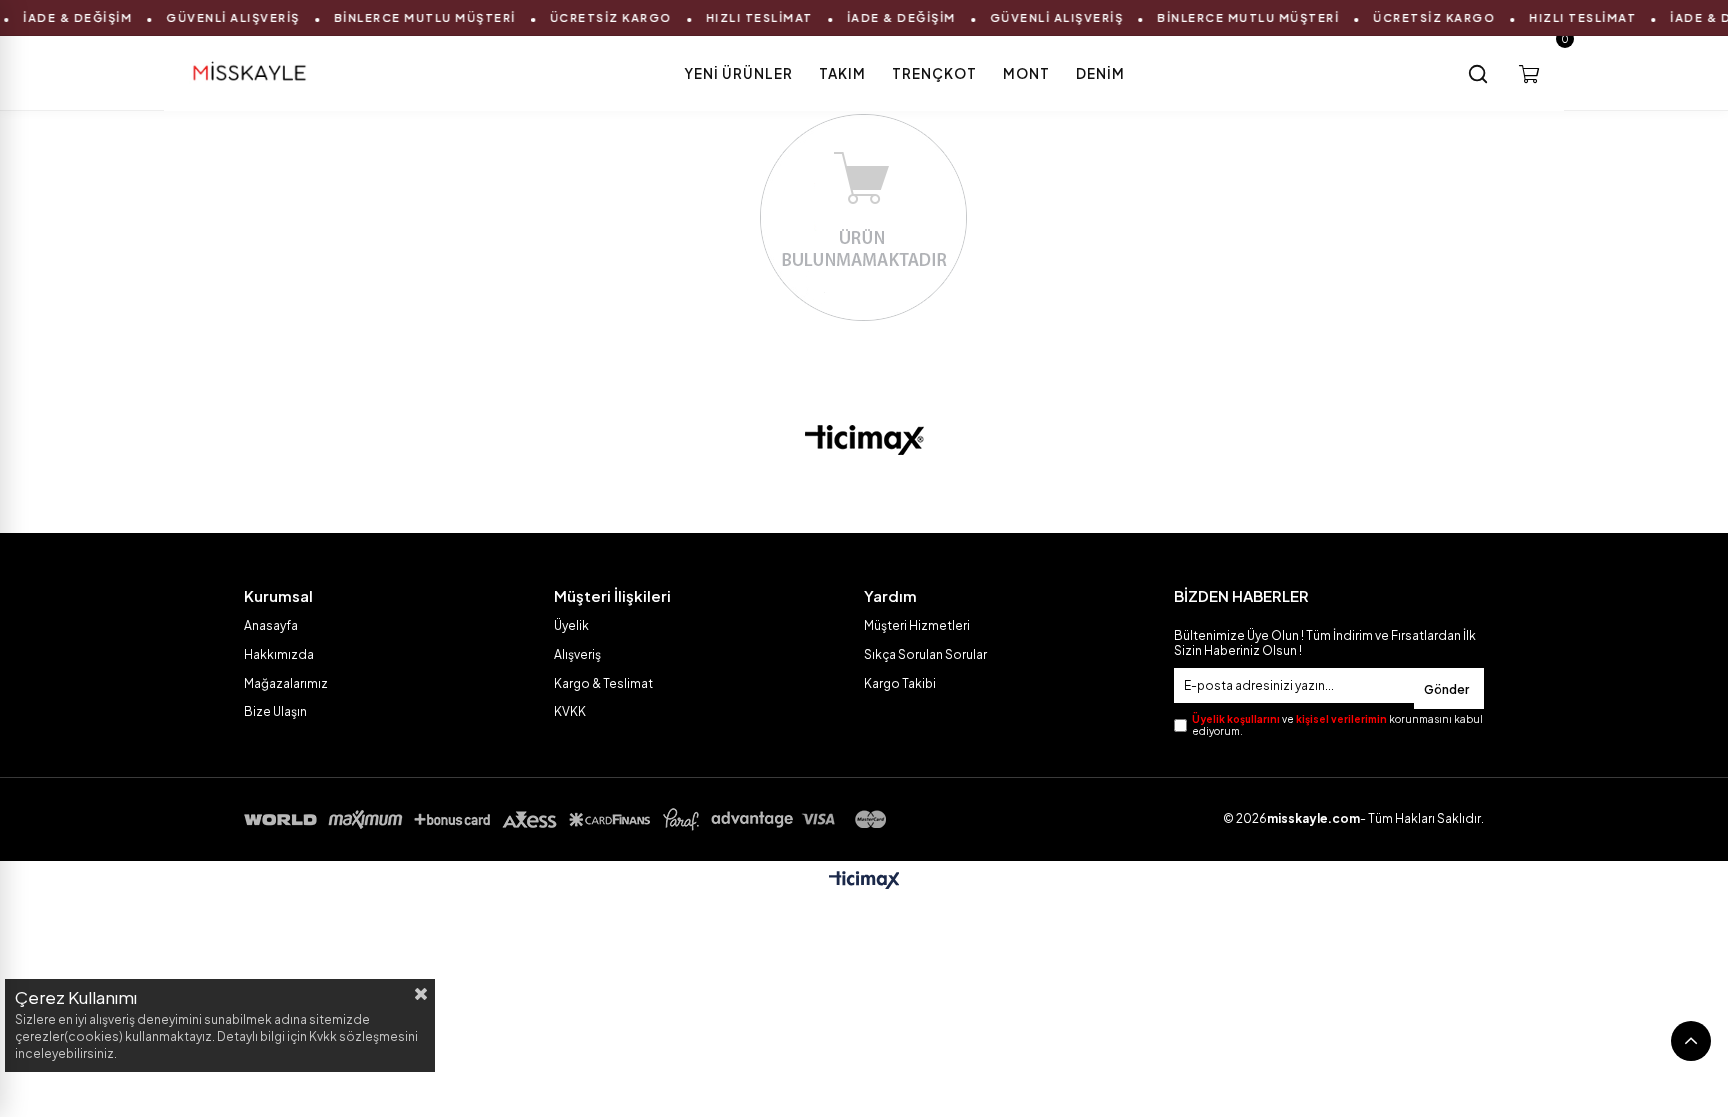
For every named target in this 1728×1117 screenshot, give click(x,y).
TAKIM (842, 73)
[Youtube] (921, 494)
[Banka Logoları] (569, 819)
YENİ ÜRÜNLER (738, 73)
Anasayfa (271, 625)
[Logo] (864, 440)
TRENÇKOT (934, 73)
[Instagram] (883, 494)
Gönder (1446, 689)
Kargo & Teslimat (603, 683)
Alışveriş (577, 654)
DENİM (1100, 73)
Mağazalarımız (286, 683)
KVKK (570, 711)
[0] (1529, 74)
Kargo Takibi (900, 683)
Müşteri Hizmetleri (917, 625)
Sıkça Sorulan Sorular (925, 654)
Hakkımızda (279, 654)
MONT (1026, 73)
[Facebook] (807, 494)
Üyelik (571, 625)
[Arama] (1478, 74)
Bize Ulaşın (275, 711)
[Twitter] (845, 494)
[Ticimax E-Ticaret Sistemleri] (864, 881)
